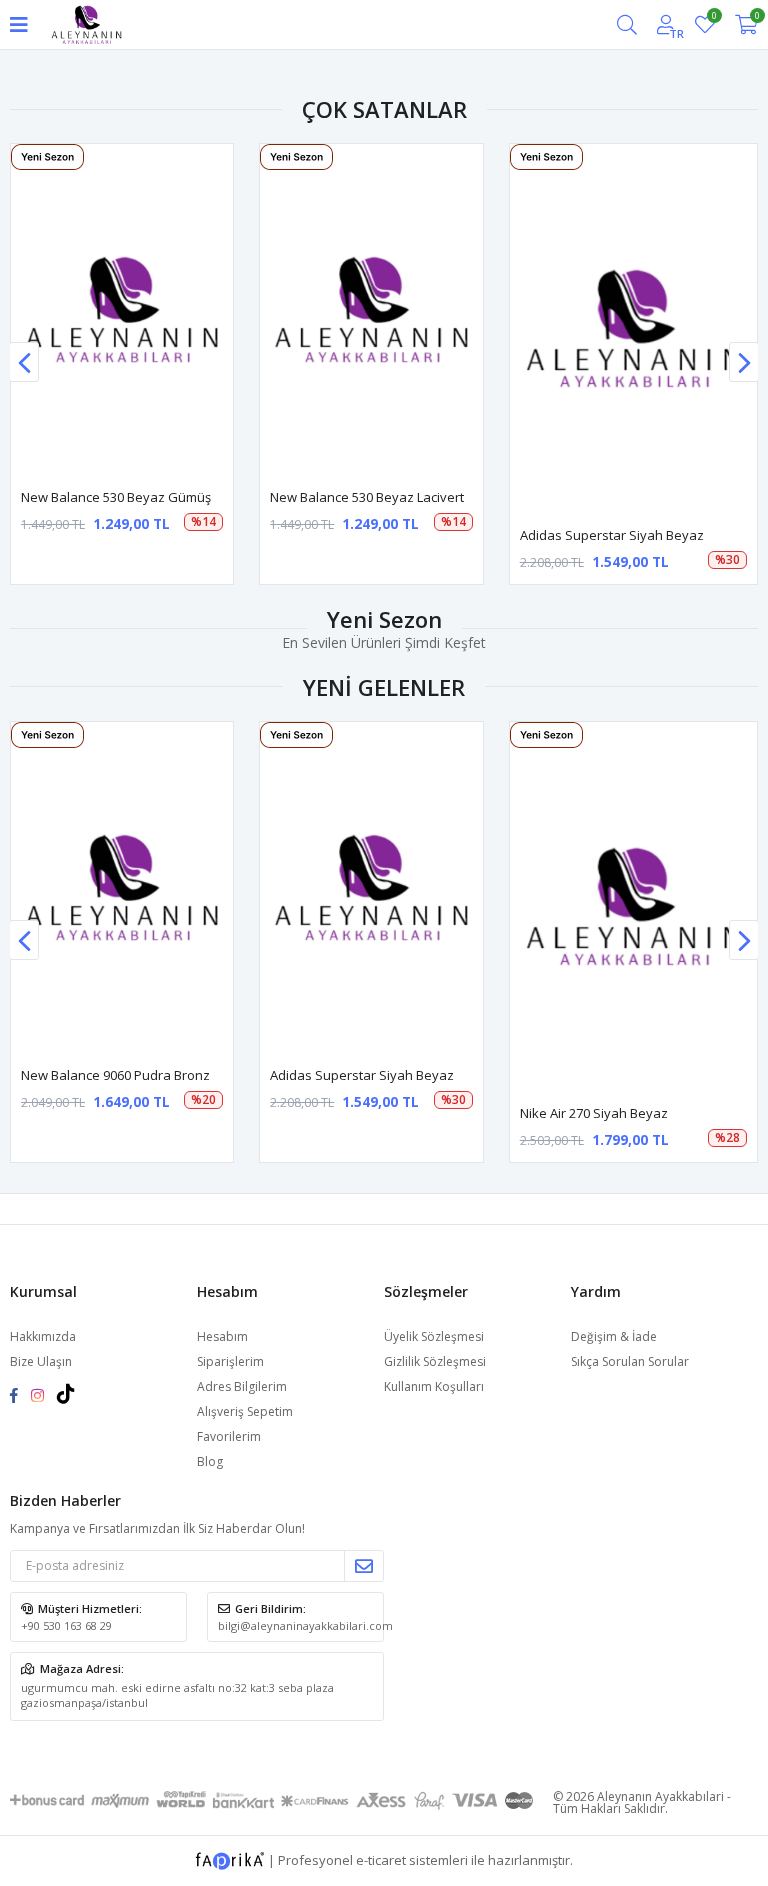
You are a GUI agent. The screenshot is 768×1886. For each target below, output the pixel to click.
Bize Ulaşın (41, 1361)
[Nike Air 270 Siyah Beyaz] (633, 907)
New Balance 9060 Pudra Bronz (115, 1075)
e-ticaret (381, 1859)
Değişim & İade (614, 1336)
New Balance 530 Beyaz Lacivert (367, 497)
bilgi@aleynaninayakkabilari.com (305, 1625)
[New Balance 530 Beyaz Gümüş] (122, 310)
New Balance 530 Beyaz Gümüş (116, 497)
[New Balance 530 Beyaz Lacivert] (371, 310)
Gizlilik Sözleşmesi (435, 1361)
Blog (210, 1461)
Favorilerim (713, 18)
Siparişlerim (230, 1361)
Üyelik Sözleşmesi (434, 1336)
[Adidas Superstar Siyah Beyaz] (633, 329)
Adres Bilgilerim (242, 1386)
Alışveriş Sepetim (245, 1411)
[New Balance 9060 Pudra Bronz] (122, 888)
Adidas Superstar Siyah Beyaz (612, 535)
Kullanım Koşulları (434, 1386)
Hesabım (222, 1336)
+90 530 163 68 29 (66, 1625)
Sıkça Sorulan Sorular (630, 1361)
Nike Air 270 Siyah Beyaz (594, 1113)
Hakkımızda (43, 1336)
